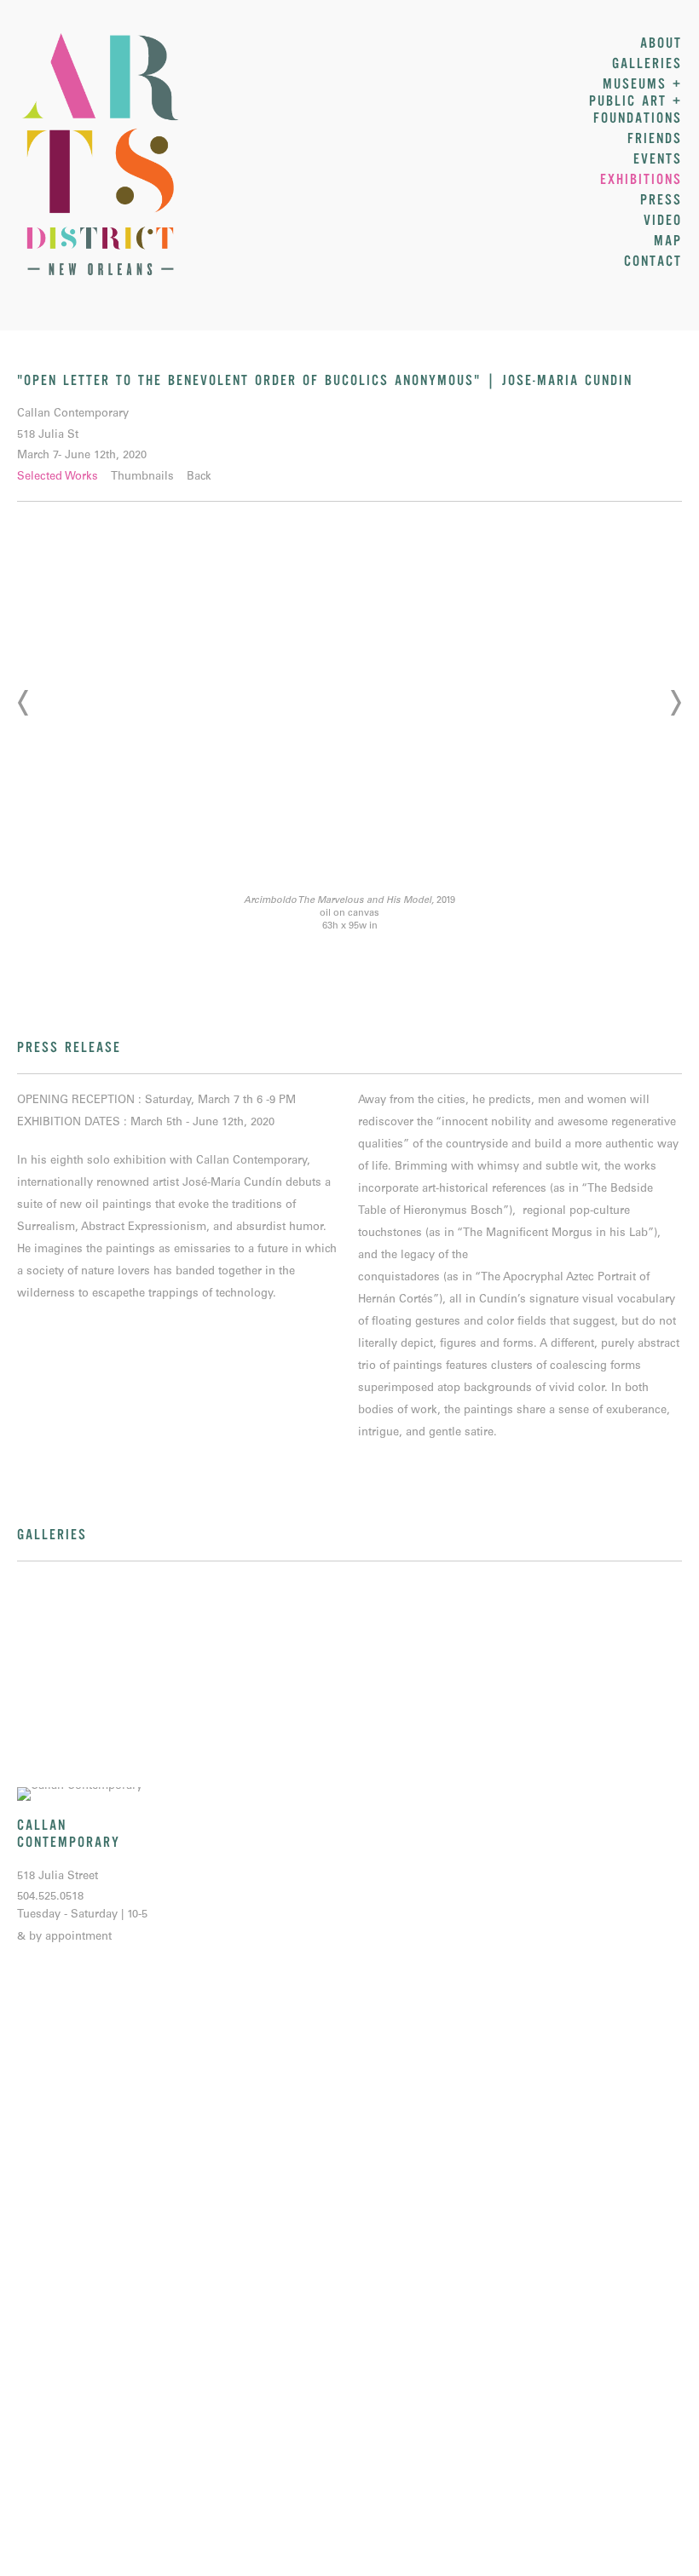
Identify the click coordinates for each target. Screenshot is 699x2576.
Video (663, 221)
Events (658, 159)
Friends (655, 139)
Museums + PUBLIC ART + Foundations (635, 101)
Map (668, 241)
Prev (24, 703)
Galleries (647, 64)
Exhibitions (641, 180)
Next (675, 703)
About (661, 43)
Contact (653, 262)
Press (661, 200)
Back (199, 477)
